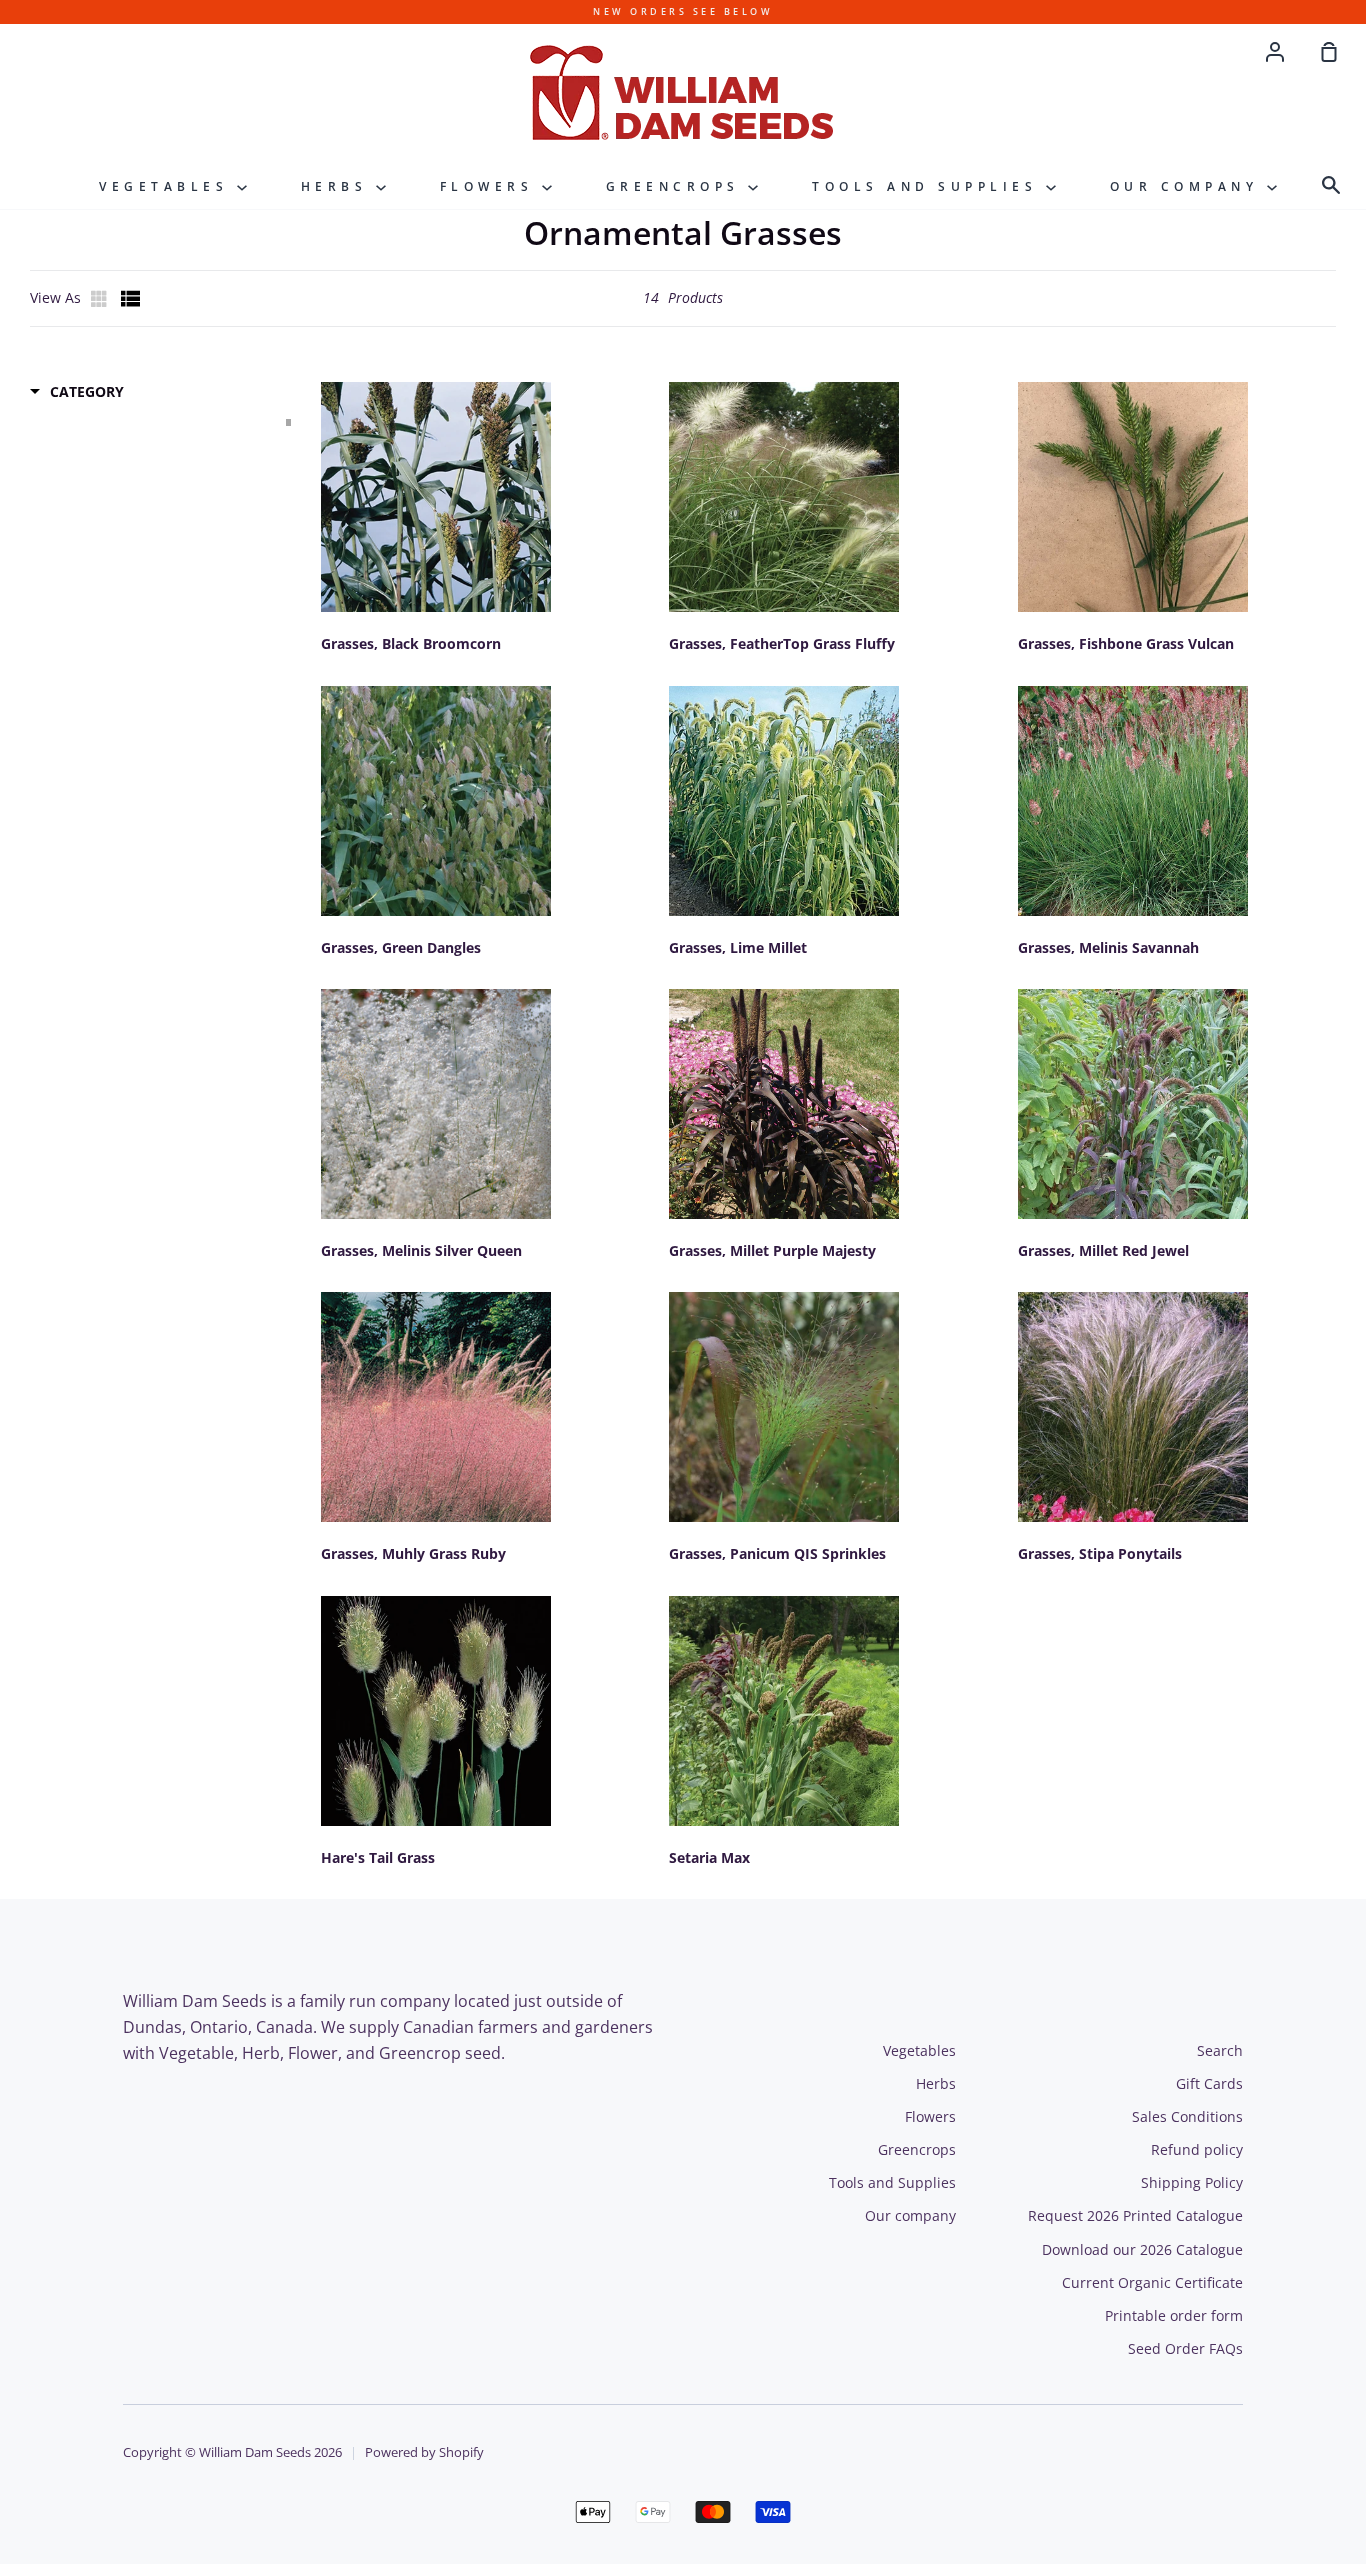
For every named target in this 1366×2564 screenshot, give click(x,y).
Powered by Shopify (424, 2452)
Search (1220, 2050)
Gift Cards (1209, 2083)
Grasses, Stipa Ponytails (1100, 1553)
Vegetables (168, 186)
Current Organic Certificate (1152, 2282)
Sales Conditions (1187, 2116)
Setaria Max (709, 1857)
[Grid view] (101, 299)
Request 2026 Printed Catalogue (1135, 2215)
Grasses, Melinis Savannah (1108, 947)
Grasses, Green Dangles (401, 947)
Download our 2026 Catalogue (1142, 2249)
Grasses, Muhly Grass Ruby (413, 1553)
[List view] (131, 299)
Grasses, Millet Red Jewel (1103, 1250)
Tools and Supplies (929, 186)
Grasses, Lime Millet (738, 947)
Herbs (338, 186)
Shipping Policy (1192, 2182)
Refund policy (1197, 2149)
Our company (1188, 186)
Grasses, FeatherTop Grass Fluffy (782, 643)
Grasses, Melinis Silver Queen (421, 1250)
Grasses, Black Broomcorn (411, 643)
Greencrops (677, 186)
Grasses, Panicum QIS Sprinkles (777, 1553)
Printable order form (1174, 2315)
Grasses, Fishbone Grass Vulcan (1126, 643)
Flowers (491, 186)
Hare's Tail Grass (378, 1857)
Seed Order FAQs (1185, 2348)
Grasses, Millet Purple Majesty (772, 1250)
